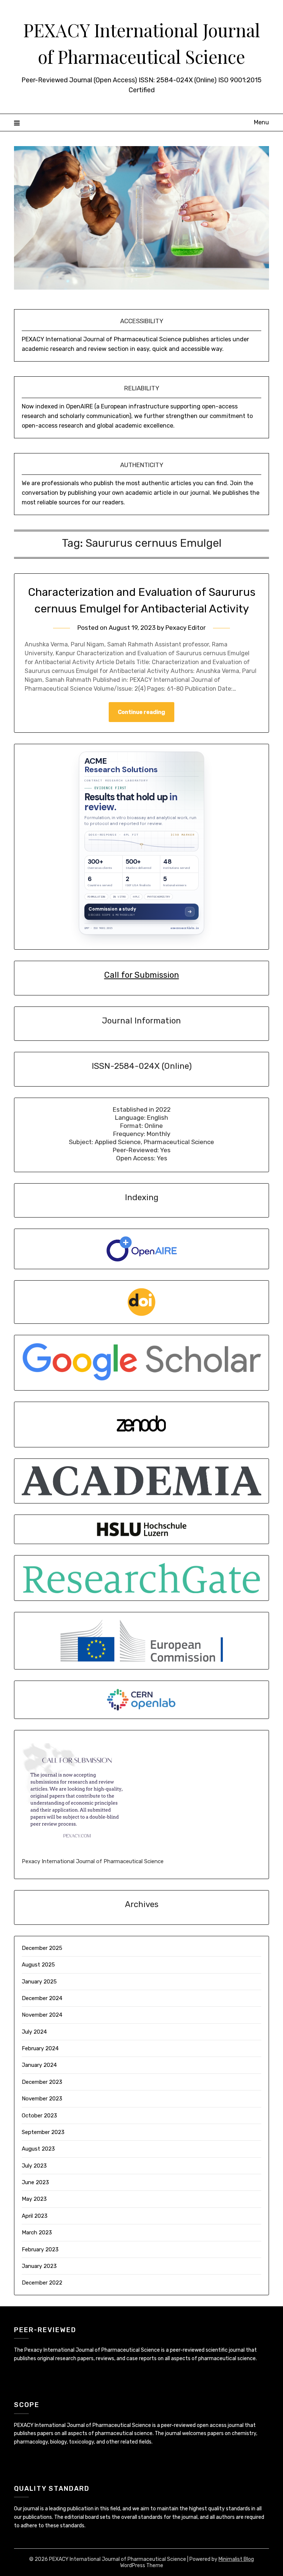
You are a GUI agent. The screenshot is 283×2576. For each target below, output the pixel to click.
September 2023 (43, 2132)
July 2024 (34, 2032)
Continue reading (141, 712)
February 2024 (40, 2048)
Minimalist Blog (236, 2559)
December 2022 (42, 2283)
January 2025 (39, 1982)
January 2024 (39, 2065)
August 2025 (38, 1965)
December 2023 (42, 2082)
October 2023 (39, 2116)
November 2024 (42, 2015)
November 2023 (42, 2099)
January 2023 (39, 2266)
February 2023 (40, 2249)
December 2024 (42, 1998)
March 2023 (37, 2233)
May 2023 (34, 2199)
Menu (261, 122)
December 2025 (42, 1948)
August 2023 (38, 2149)
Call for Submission (142, 975)
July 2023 (34, 2166)
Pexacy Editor (186, 628)
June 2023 (35, 2182)
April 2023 (35, 2216)
